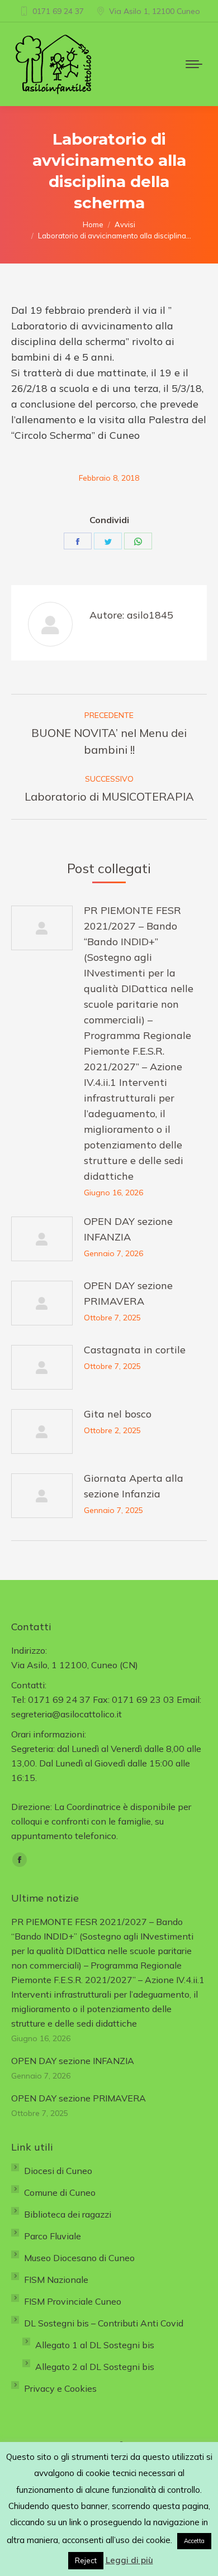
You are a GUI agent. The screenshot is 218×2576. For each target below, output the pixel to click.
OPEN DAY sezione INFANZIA (128, 1229)
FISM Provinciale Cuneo (73, 2301)
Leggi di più (129, 2560)
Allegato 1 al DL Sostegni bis (95, 2345)
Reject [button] (86, 2560)
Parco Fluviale (53, 2236)
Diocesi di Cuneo (58, 2171)
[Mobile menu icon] (194, 64)
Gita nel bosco (118, 1414)
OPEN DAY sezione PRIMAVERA (128, 1293)
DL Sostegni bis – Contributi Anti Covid (104, 2323)
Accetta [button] (194, 2541)
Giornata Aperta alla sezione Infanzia (134, 1486)
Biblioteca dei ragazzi (68, 2214)
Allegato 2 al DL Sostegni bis (95, 2367)
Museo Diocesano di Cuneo (79, 2258)
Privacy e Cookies (60, 2388)
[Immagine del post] (42, 928)
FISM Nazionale (56, 2280)
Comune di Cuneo (60, 2192)
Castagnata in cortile (135, 1350)
